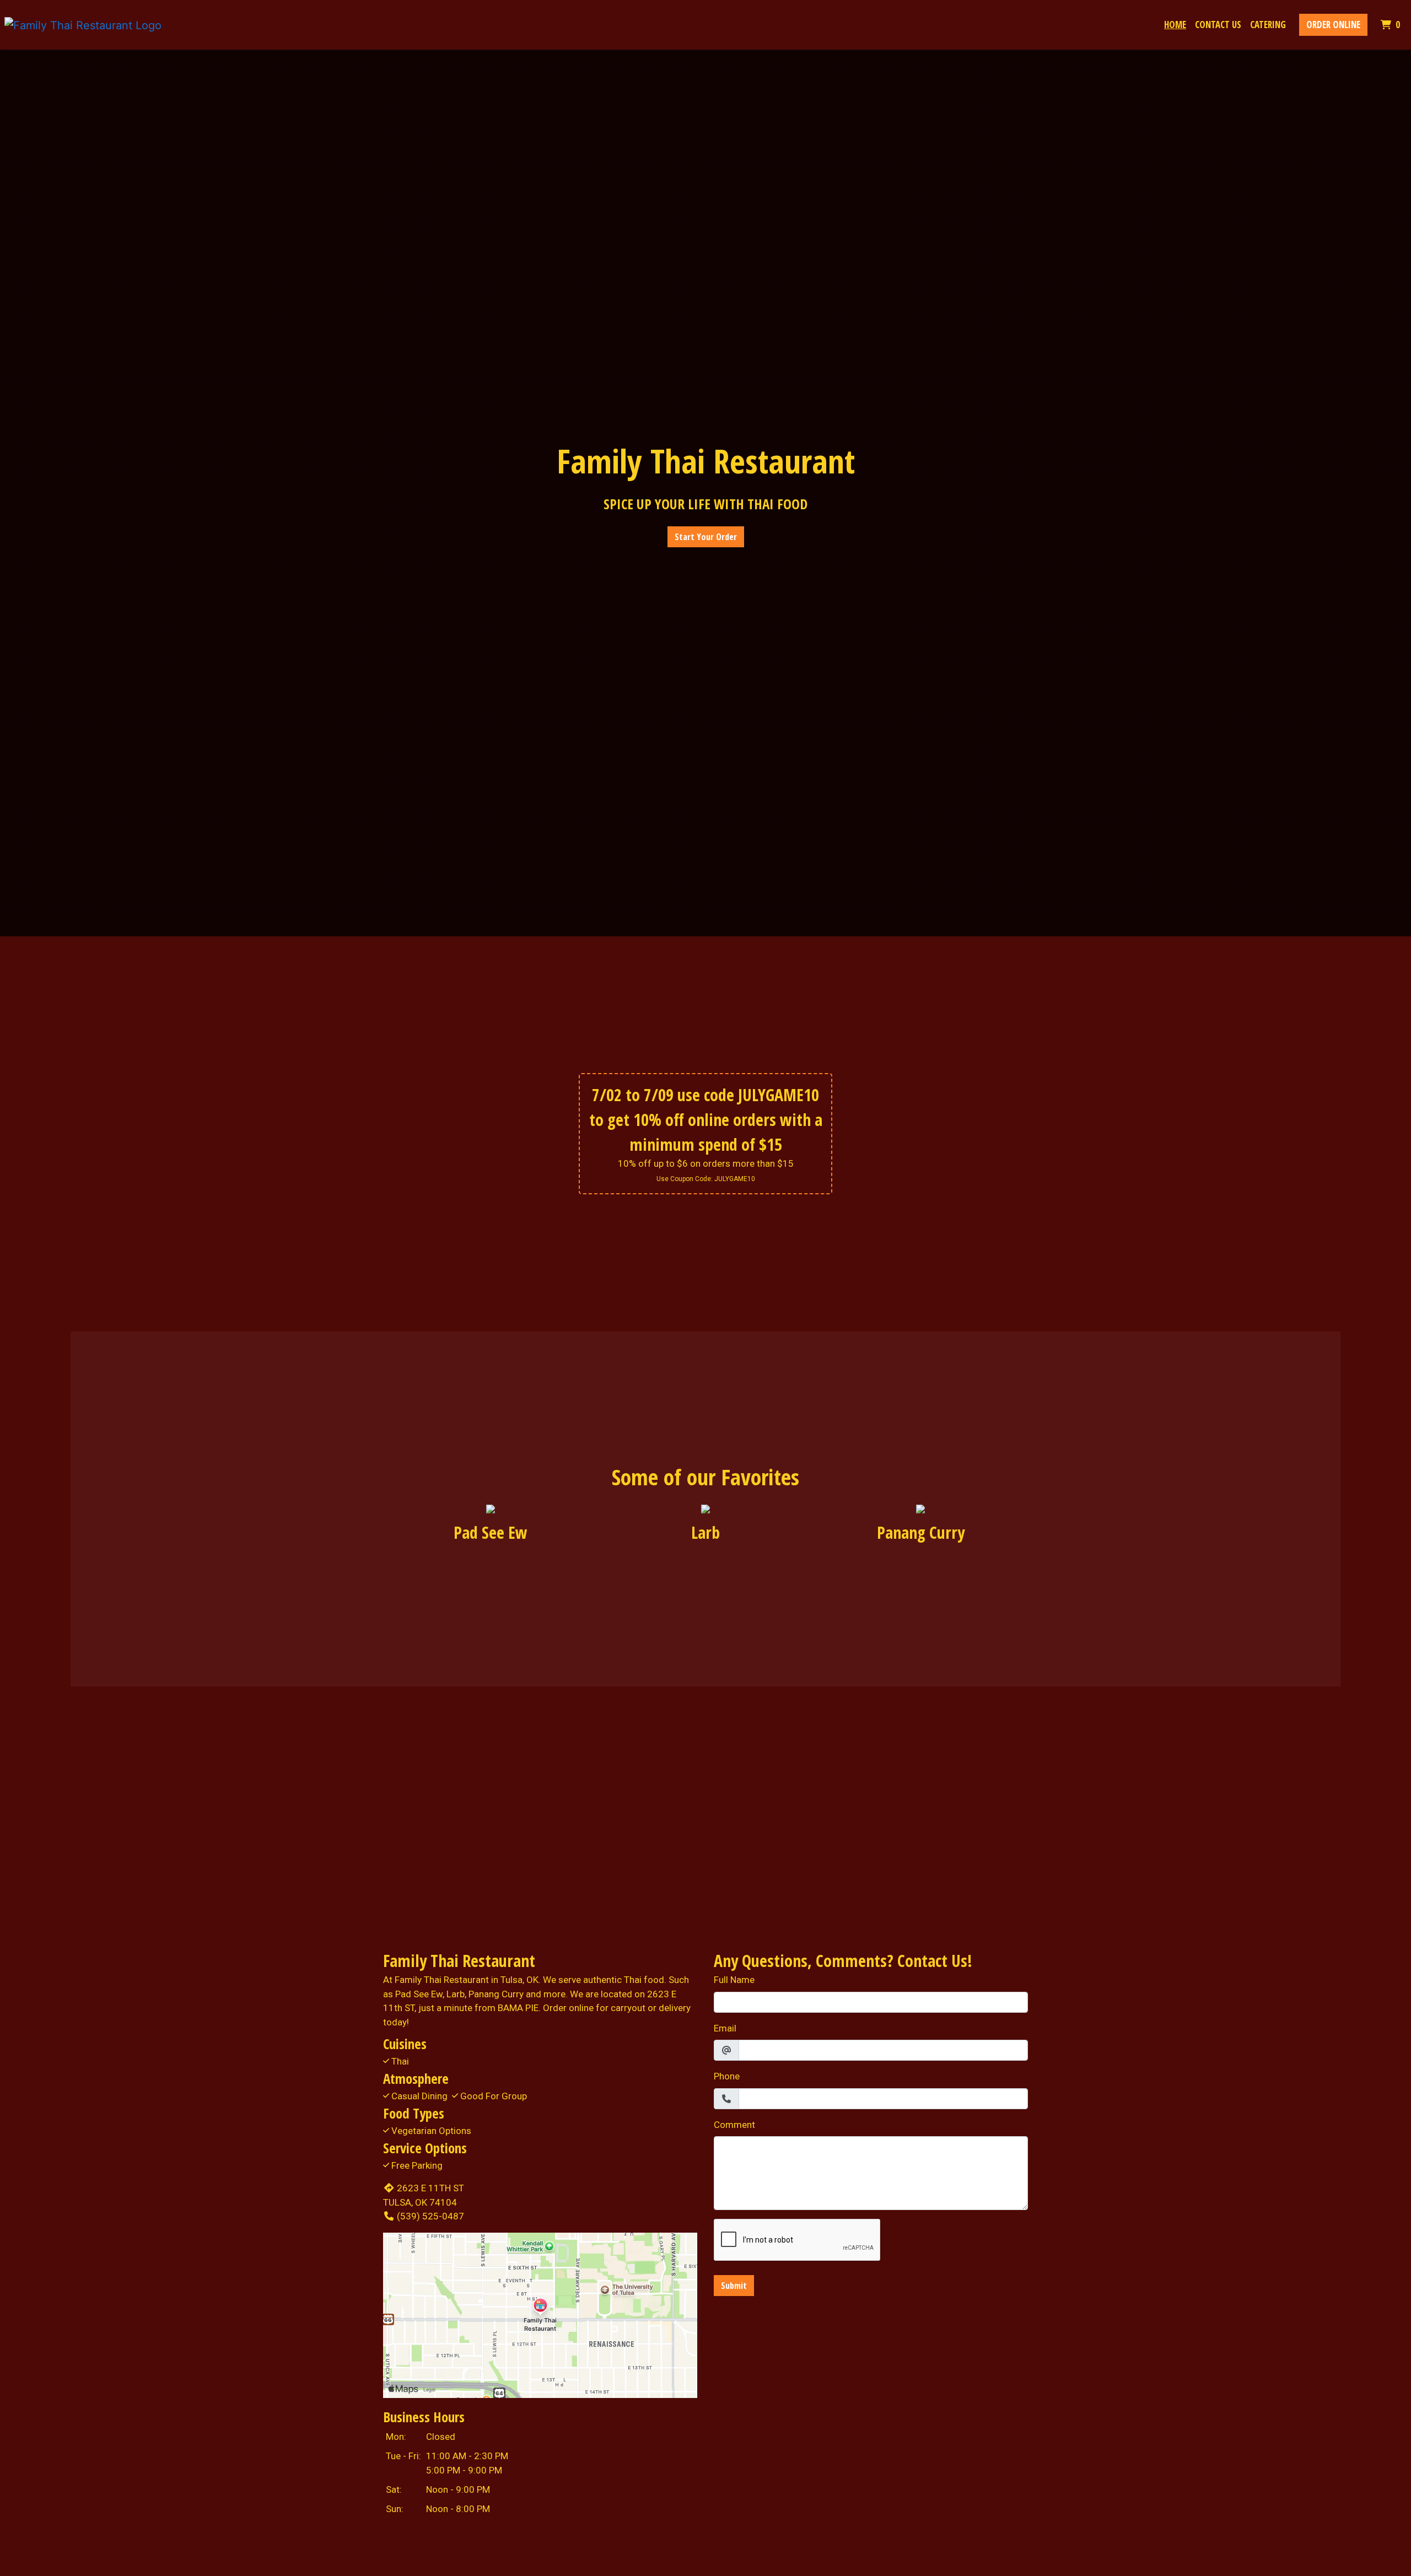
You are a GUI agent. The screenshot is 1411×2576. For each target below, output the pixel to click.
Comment (734, 2125)
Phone (727, 2076)
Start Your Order (706, 537)
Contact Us (1218, 25)
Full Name (734, 1980)
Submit (734, 2286)
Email (725, 2028)
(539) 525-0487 (430, 2216)
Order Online (1333, 25)
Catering (1268, 25)
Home (1175, 25)
